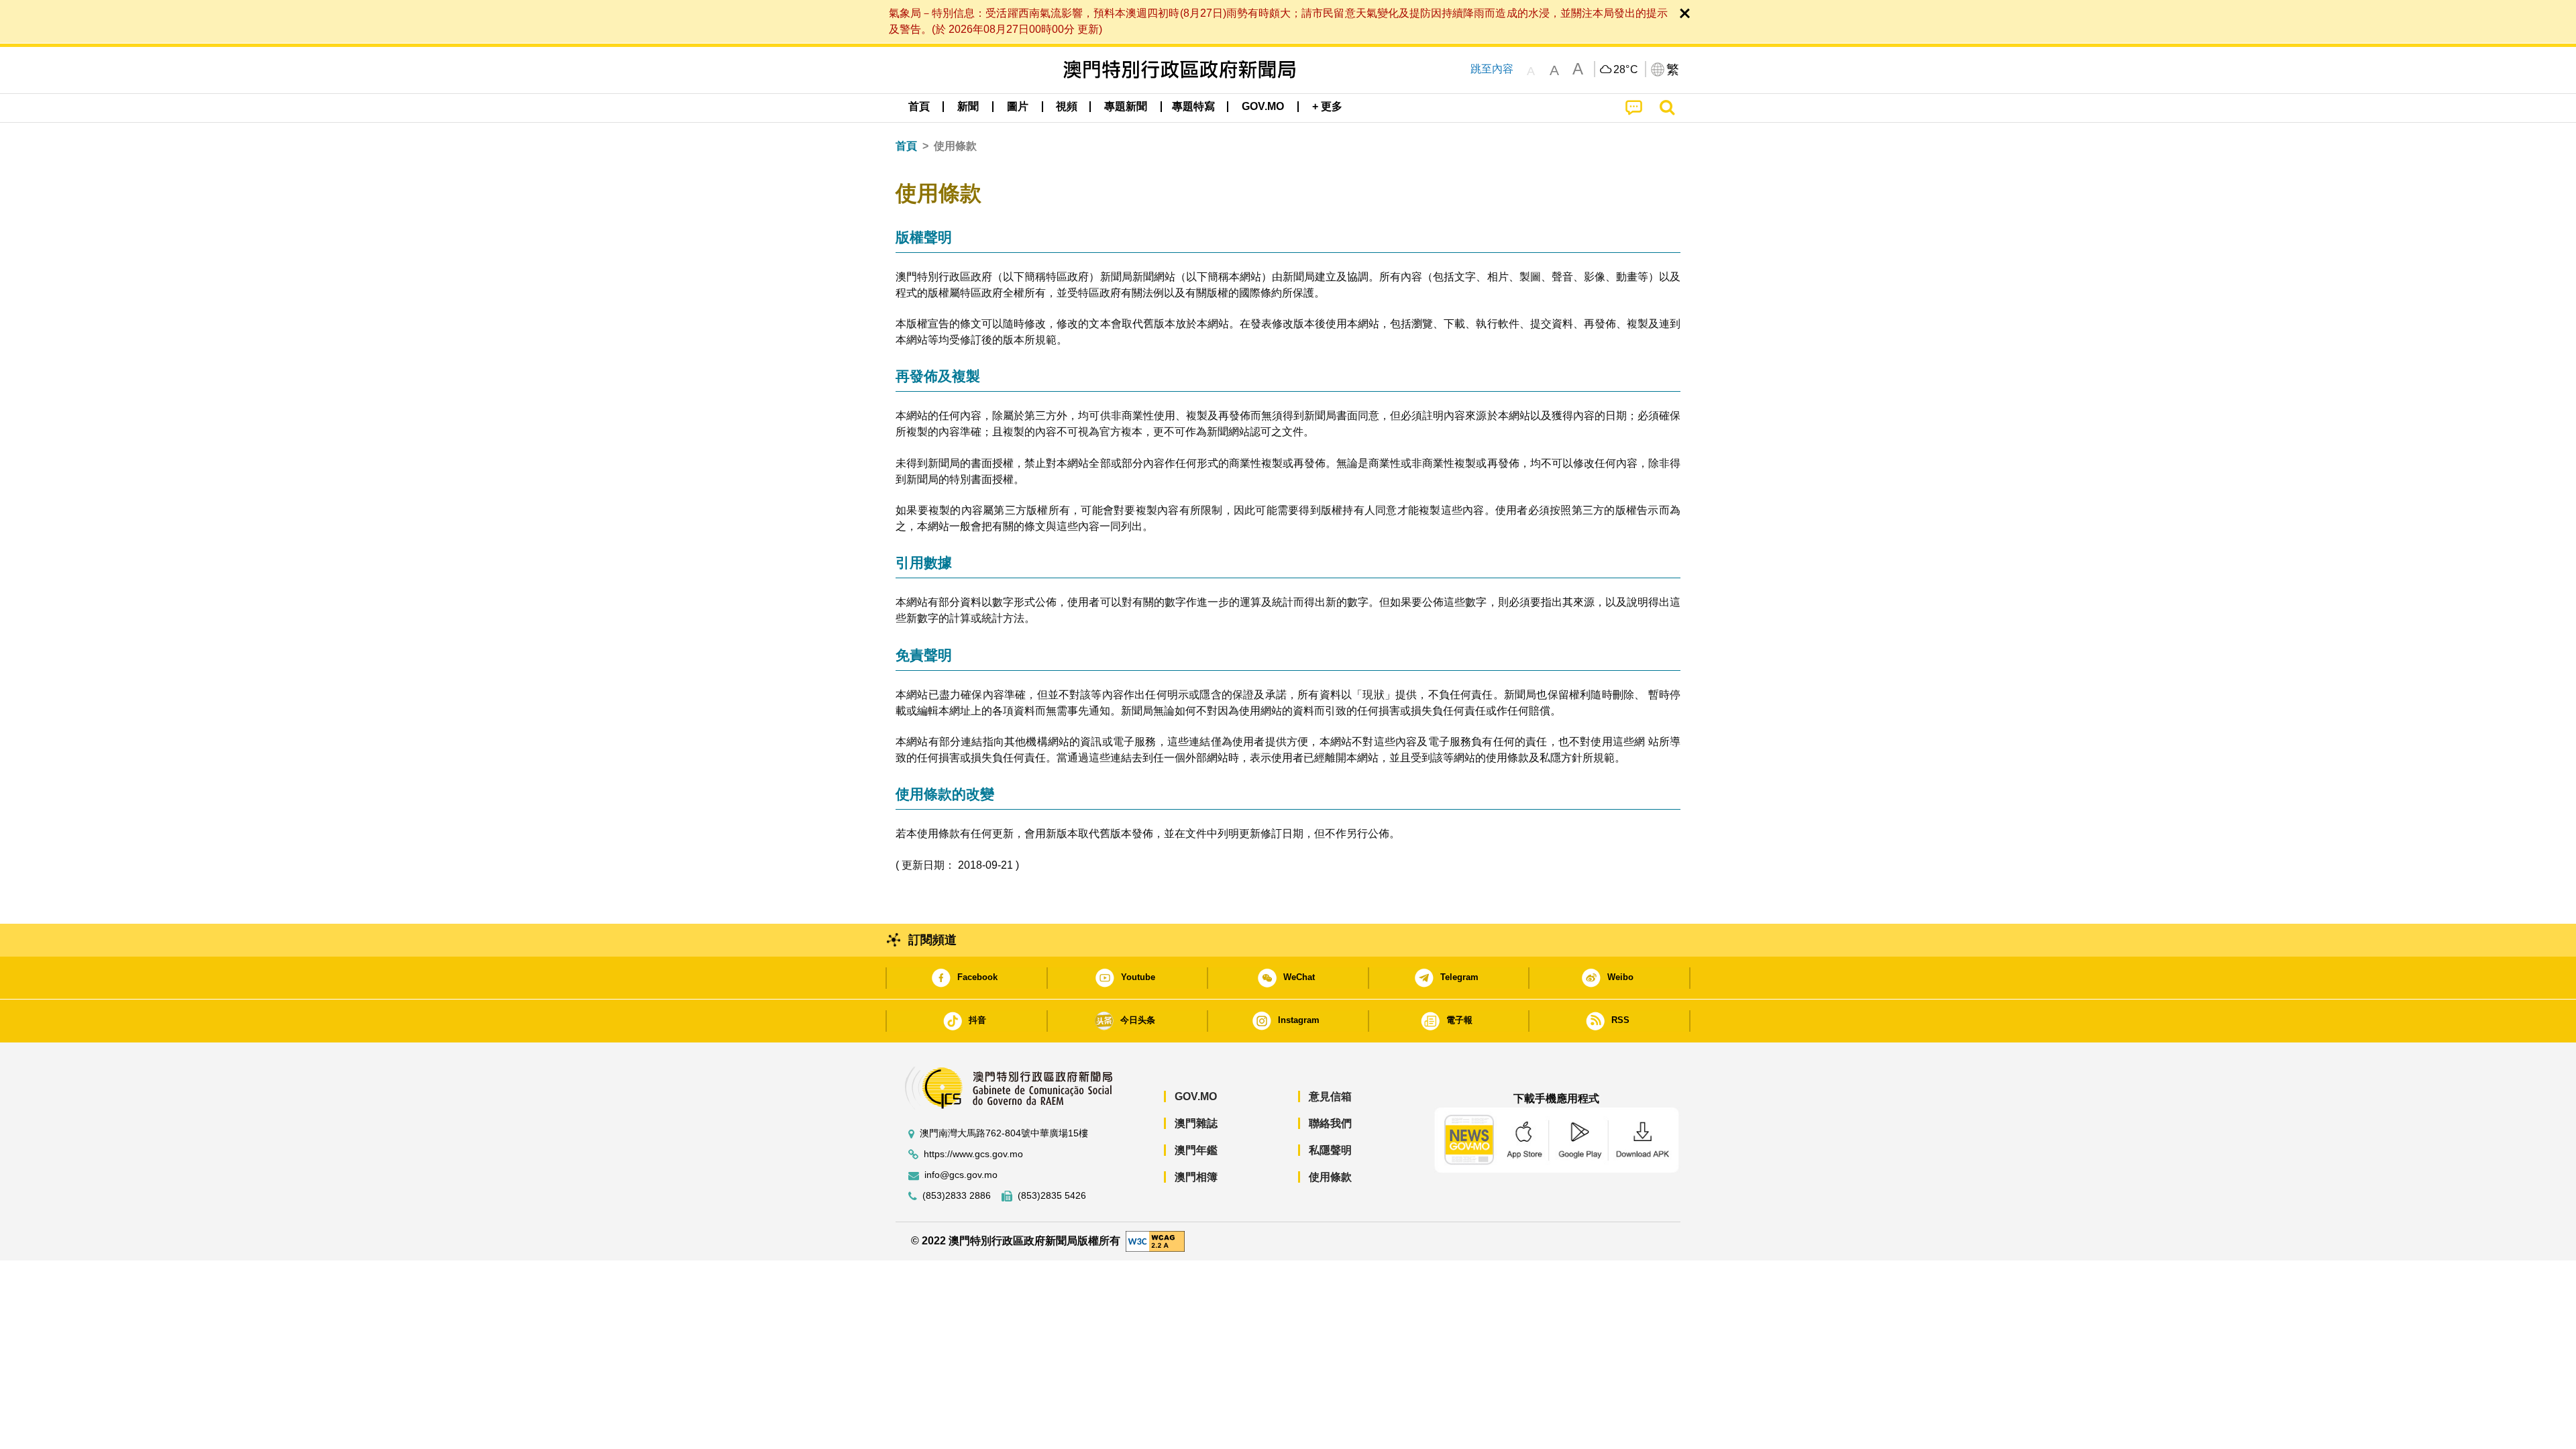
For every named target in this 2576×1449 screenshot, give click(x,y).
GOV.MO (1196, 1096)
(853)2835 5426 (1052, 1196)
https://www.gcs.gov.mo (973, 1154)
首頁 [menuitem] (919, 106)
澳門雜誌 (1196, 1123)
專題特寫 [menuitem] (1193, 106)
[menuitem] (968, 107)
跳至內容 (1492, 69)
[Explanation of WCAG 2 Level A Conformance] (1155, 1241)
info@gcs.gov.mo (961, 1175)
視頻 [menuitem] (1067, 106)
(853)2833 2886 (957, 1196)
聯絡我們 (1330, 1123)
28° (1626, 70)
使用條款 (1330, 1177)
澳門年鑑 (1196, 1150)
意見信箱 (1330, 1096)
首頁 (906, 146)
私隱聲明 (1330, 1150)
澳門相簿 (1196, 1177)
